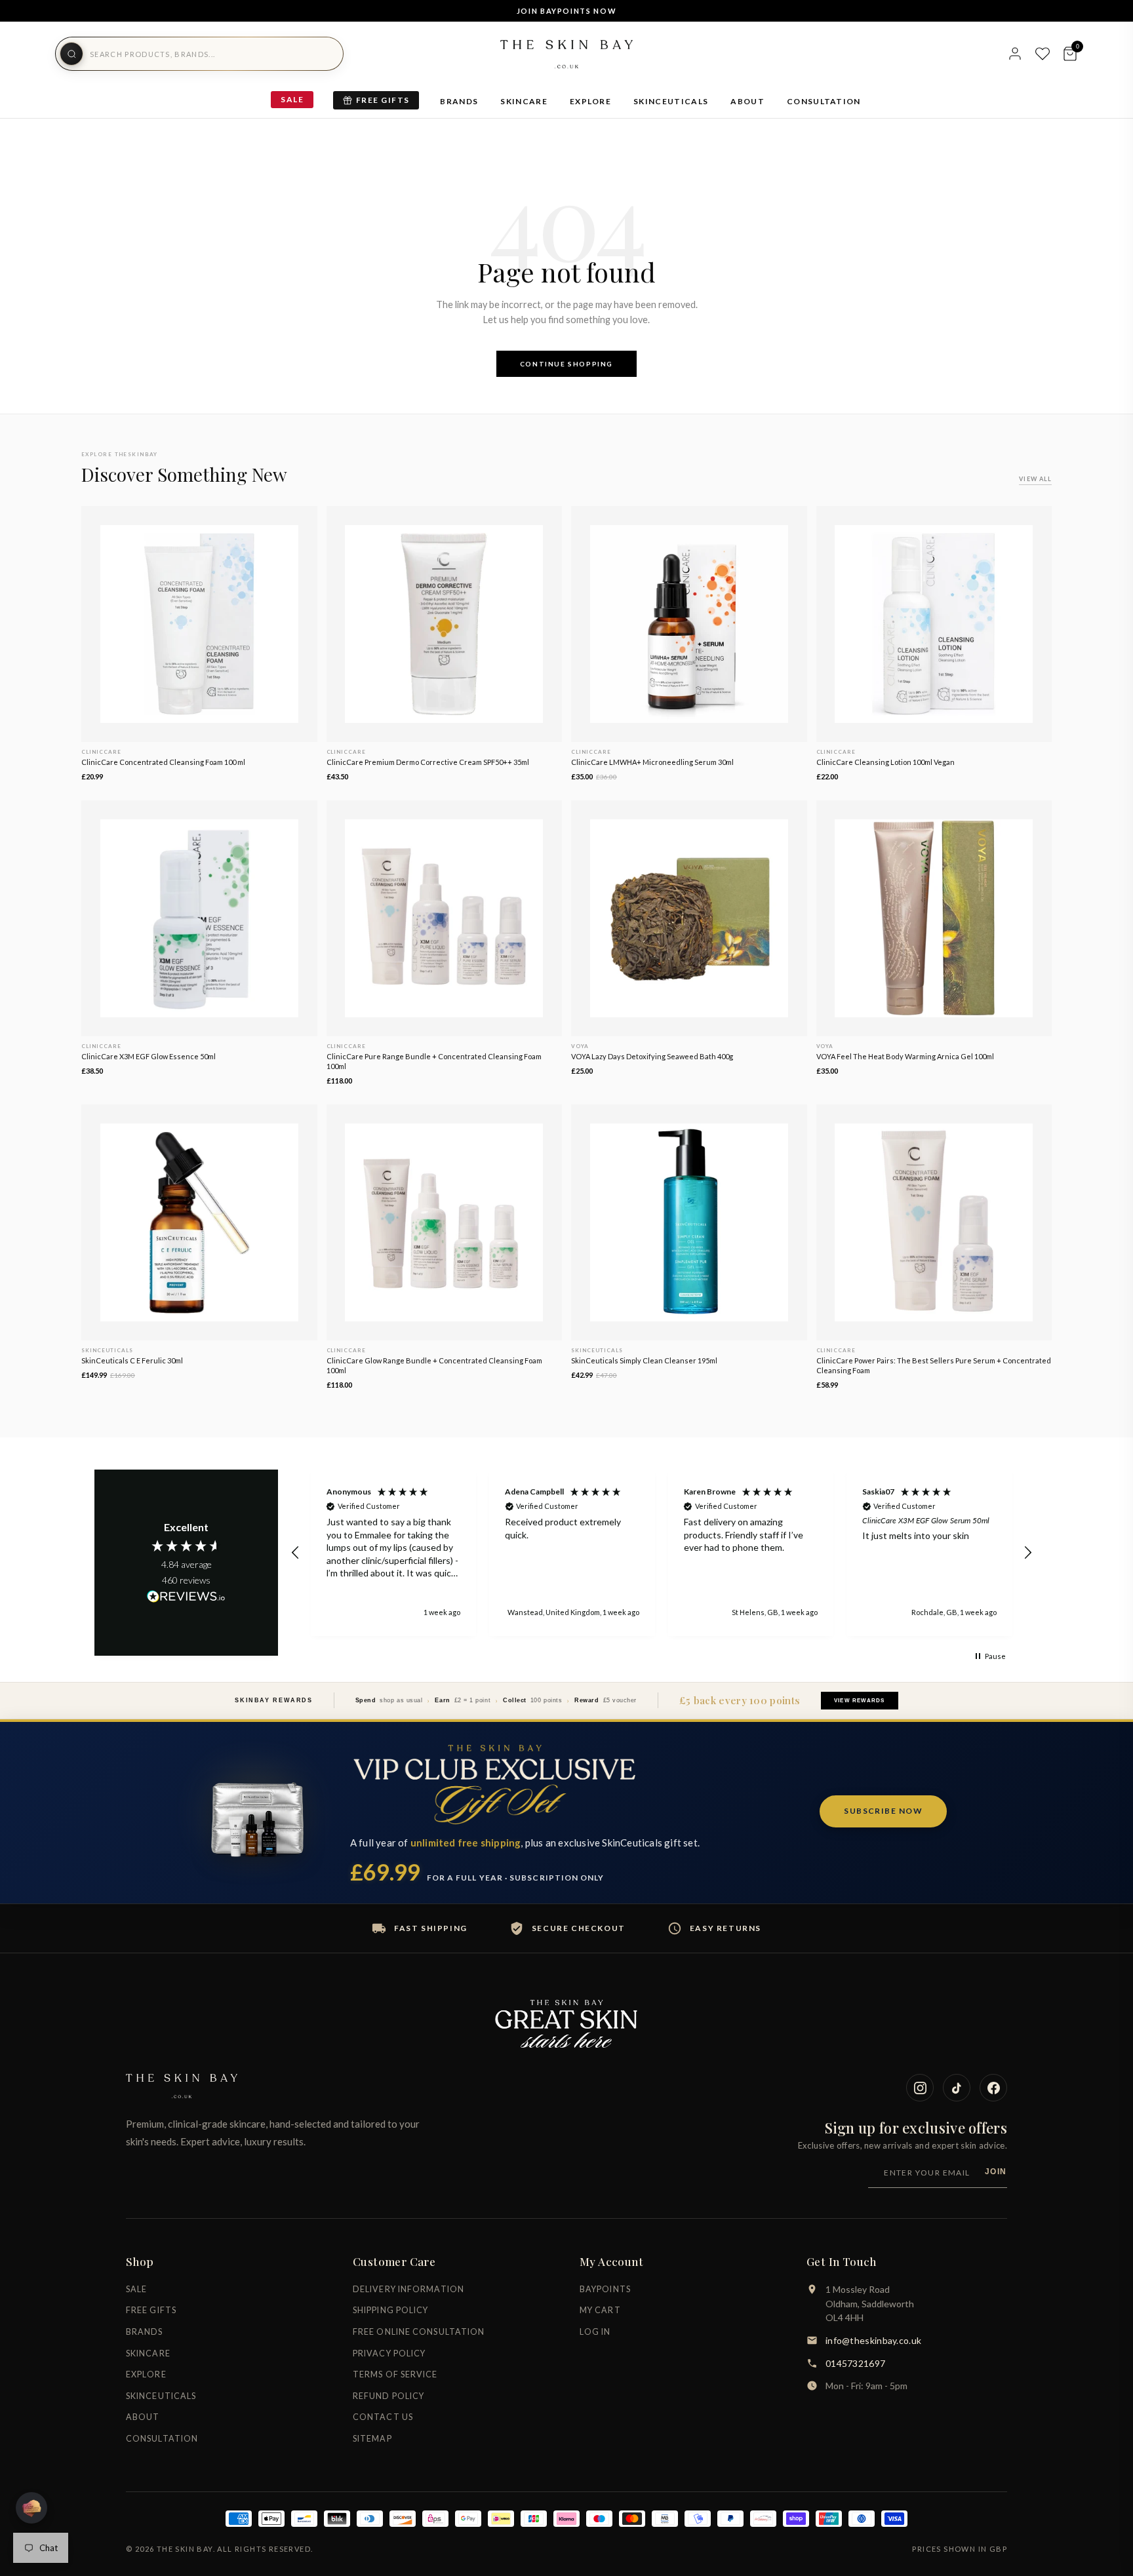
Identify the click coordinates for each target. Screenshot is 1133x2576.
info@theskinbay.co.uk (873, 2340)
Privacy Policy (389, 2353)
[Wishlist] (1043, 54)
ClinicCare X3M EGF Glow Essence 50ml (149, 1056)
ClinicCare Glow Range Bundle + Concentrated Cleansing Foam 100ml (434, 1365)
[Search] (71, 54)
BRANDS (459, 101)
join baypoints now (567, 11)
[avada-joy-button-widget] (31, 2508)
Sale (292, 99)
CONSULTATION (824, 101)
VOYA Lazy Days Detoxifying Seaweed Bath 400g (652, 1056)
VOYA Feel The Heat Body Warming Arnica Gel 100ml (905, 1056)
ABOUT (747, 101)
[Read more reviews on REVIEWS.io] (186, 1597)
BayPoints (605, 2289)
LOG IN (595, 2332)
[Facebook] (993, 2088)
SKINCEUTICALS (671, 101)
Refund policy (388, 2396)
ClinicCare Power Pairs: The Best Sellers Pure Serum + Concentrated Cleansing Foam (934, 1365)
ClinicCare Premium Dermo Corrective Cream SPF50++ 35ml (428, 762)
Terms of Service (395, 2374)
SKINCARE (524, 101)
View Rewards (859, 1701)
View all (1035, 479)
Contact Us (383, 2417)
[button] (296, 1553)
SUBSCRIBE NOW (883, 1811)
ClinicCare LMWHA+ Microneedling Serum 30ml (652, 762)
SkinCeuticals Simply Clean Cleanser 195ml (644, 1360)
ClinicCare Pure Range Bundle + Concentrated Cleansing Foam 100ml (434, 1061)
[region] (662, 1553)
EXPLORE (590, 101)
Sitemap (372, 2439)
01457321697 (855, 2363)
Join (996, 2172)
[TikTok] (957, 2088)
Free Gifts (383, 100)
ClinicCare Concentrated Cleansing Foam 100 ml (163, 762)
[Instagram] (920, 2088)
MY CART (600, 2310)
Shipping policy (391, 2310)
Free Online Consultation (419, 2332)
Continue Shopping (566, 364)
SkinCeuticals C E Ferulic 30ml (132, 1360)
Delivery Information (408, 2289)
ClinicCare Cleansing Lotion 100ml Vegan (885, 762)
